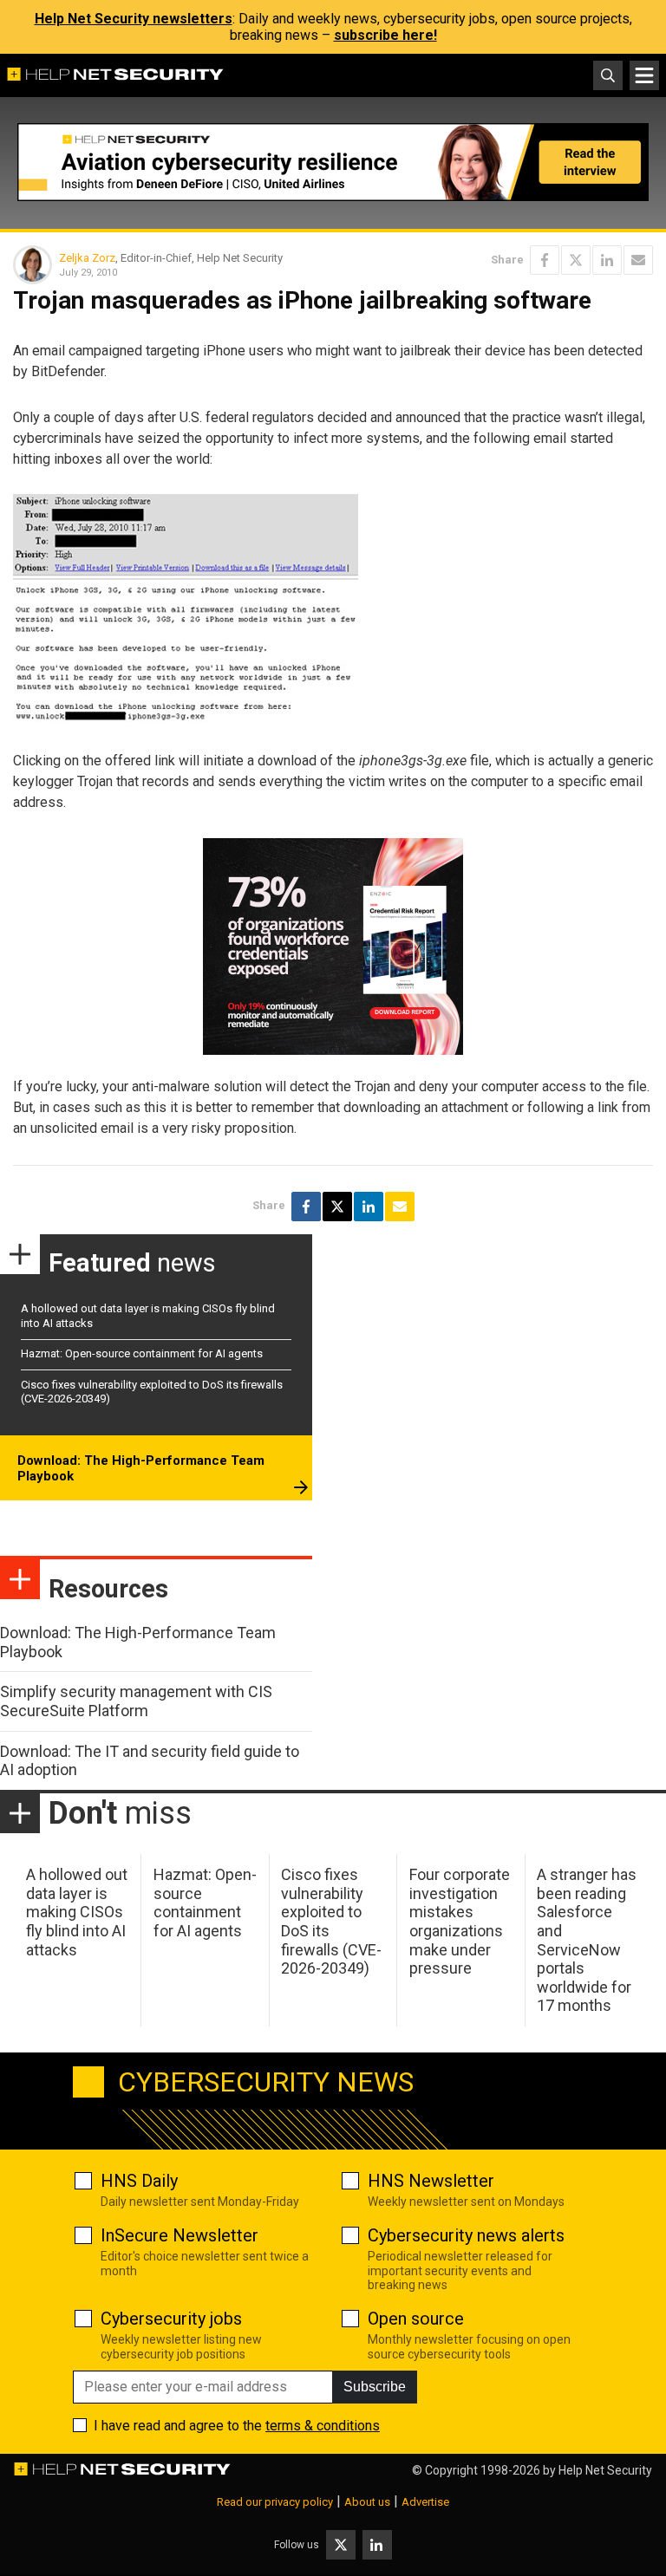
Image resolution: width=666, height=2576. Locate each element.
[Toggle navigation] (644, 75)
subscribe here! (385, 35)
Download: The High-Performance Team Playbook (141, 1468)
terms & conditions (323, 2426)
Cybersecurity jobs (171, 2319)
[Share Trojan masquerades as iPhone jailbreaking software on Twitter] (576, 260)
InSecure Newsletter (180, 2235)
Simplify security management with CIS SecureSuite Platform (136, 1701)
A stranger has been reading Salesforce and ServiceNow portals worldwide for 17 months (587, 1940)
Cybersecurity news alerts (466, 2235)
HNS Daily (139, 2181)
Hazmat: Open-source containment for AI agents (142, 1353)
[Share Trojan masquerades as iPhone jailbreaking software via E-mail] (638, 260)
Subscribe (375, 2387)
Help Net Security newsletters (134, 19)
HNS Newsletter (431, 2181)
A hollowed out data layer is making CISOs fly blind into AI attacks (77, 1912)
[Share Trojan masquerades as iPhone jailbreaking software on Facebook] (545, 260)
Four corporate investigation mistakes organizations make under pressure (460, 1921)
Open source (416, 2319)
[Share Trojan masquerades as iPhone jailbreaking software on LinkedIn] (607, 260)
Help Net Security (605, 2470)
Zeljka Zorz (87, 258)
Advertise (425, 2502)
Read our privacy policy (275, 2502)
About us (367, 2502)
